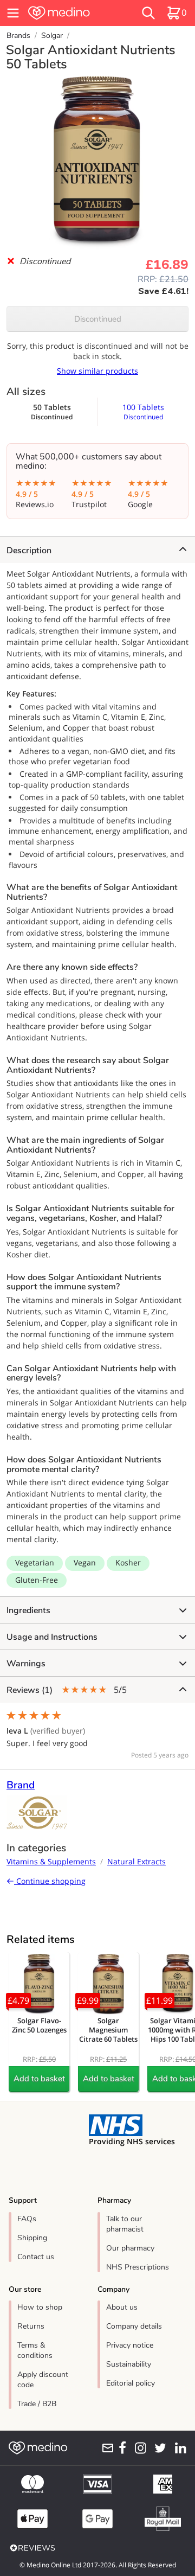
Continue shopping (50, 1881)
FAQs (27, 2219)
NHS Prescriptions (138, 2267)
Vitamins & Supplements (51, 1861)
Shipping (32, 2238)
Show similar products (97, 371)
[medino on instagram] (138, 2448)
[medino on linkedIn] (179, 2448)
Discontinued (98, 319)
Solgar (52, 36)
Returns (31, 2326)
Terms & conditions (35, 2350)
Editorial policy (131, 2383)
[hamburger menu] (13, 13)
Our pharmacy (130, 2248)
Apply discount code (43, 2380)
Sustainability (129, 2364)
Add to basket (39, 2079)
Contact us (36, 2257)
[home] (71, 13)
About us (122, 2307)
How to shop (40, 2307)
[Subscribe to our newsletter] (106, 2448)
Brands (18, 36)
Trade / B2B (37, 2404)
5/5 (67, 1690)
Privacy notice (130, 2345)
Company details (134, 2326)
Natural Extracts (136, 1861)
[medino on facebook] (120, 2448)
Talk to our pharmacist (125, 2224)
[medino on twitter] (158, 2448)
